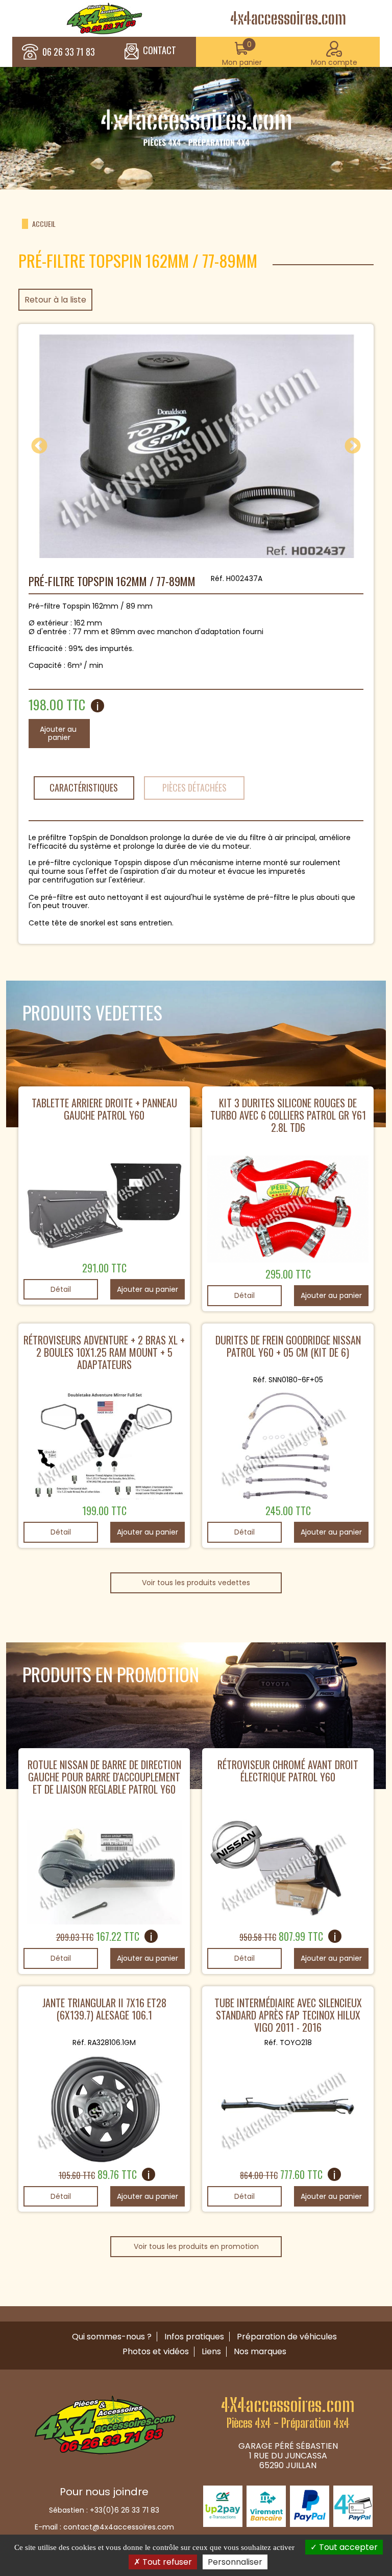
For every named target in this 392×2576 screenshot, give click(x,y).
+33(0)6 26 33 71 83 (125, 2510)
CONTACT (160, 51)
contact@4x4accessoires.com (119, 2527)
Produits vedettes (92, 1012)
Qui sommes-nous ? (112, 2337)
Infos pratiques (194, 2337)
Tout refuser (166, 2562)
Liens (211, 2351)
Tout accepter (347, 2547)
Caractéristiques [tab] (84, 787)
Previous (39, 447)
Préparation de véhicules (287, 2337)
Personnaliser (235, 2562)
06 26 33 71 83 (69, 52)
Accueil (44, 224)
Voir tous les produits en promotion (196, 2246)
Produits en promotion (111, 1674)
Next (353, 447)
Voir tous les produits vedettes (196, 1583)
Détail (61, 1289)
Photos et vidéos (156, 2351)
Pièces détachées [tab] (194, 787)
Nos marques (260, 2351)
